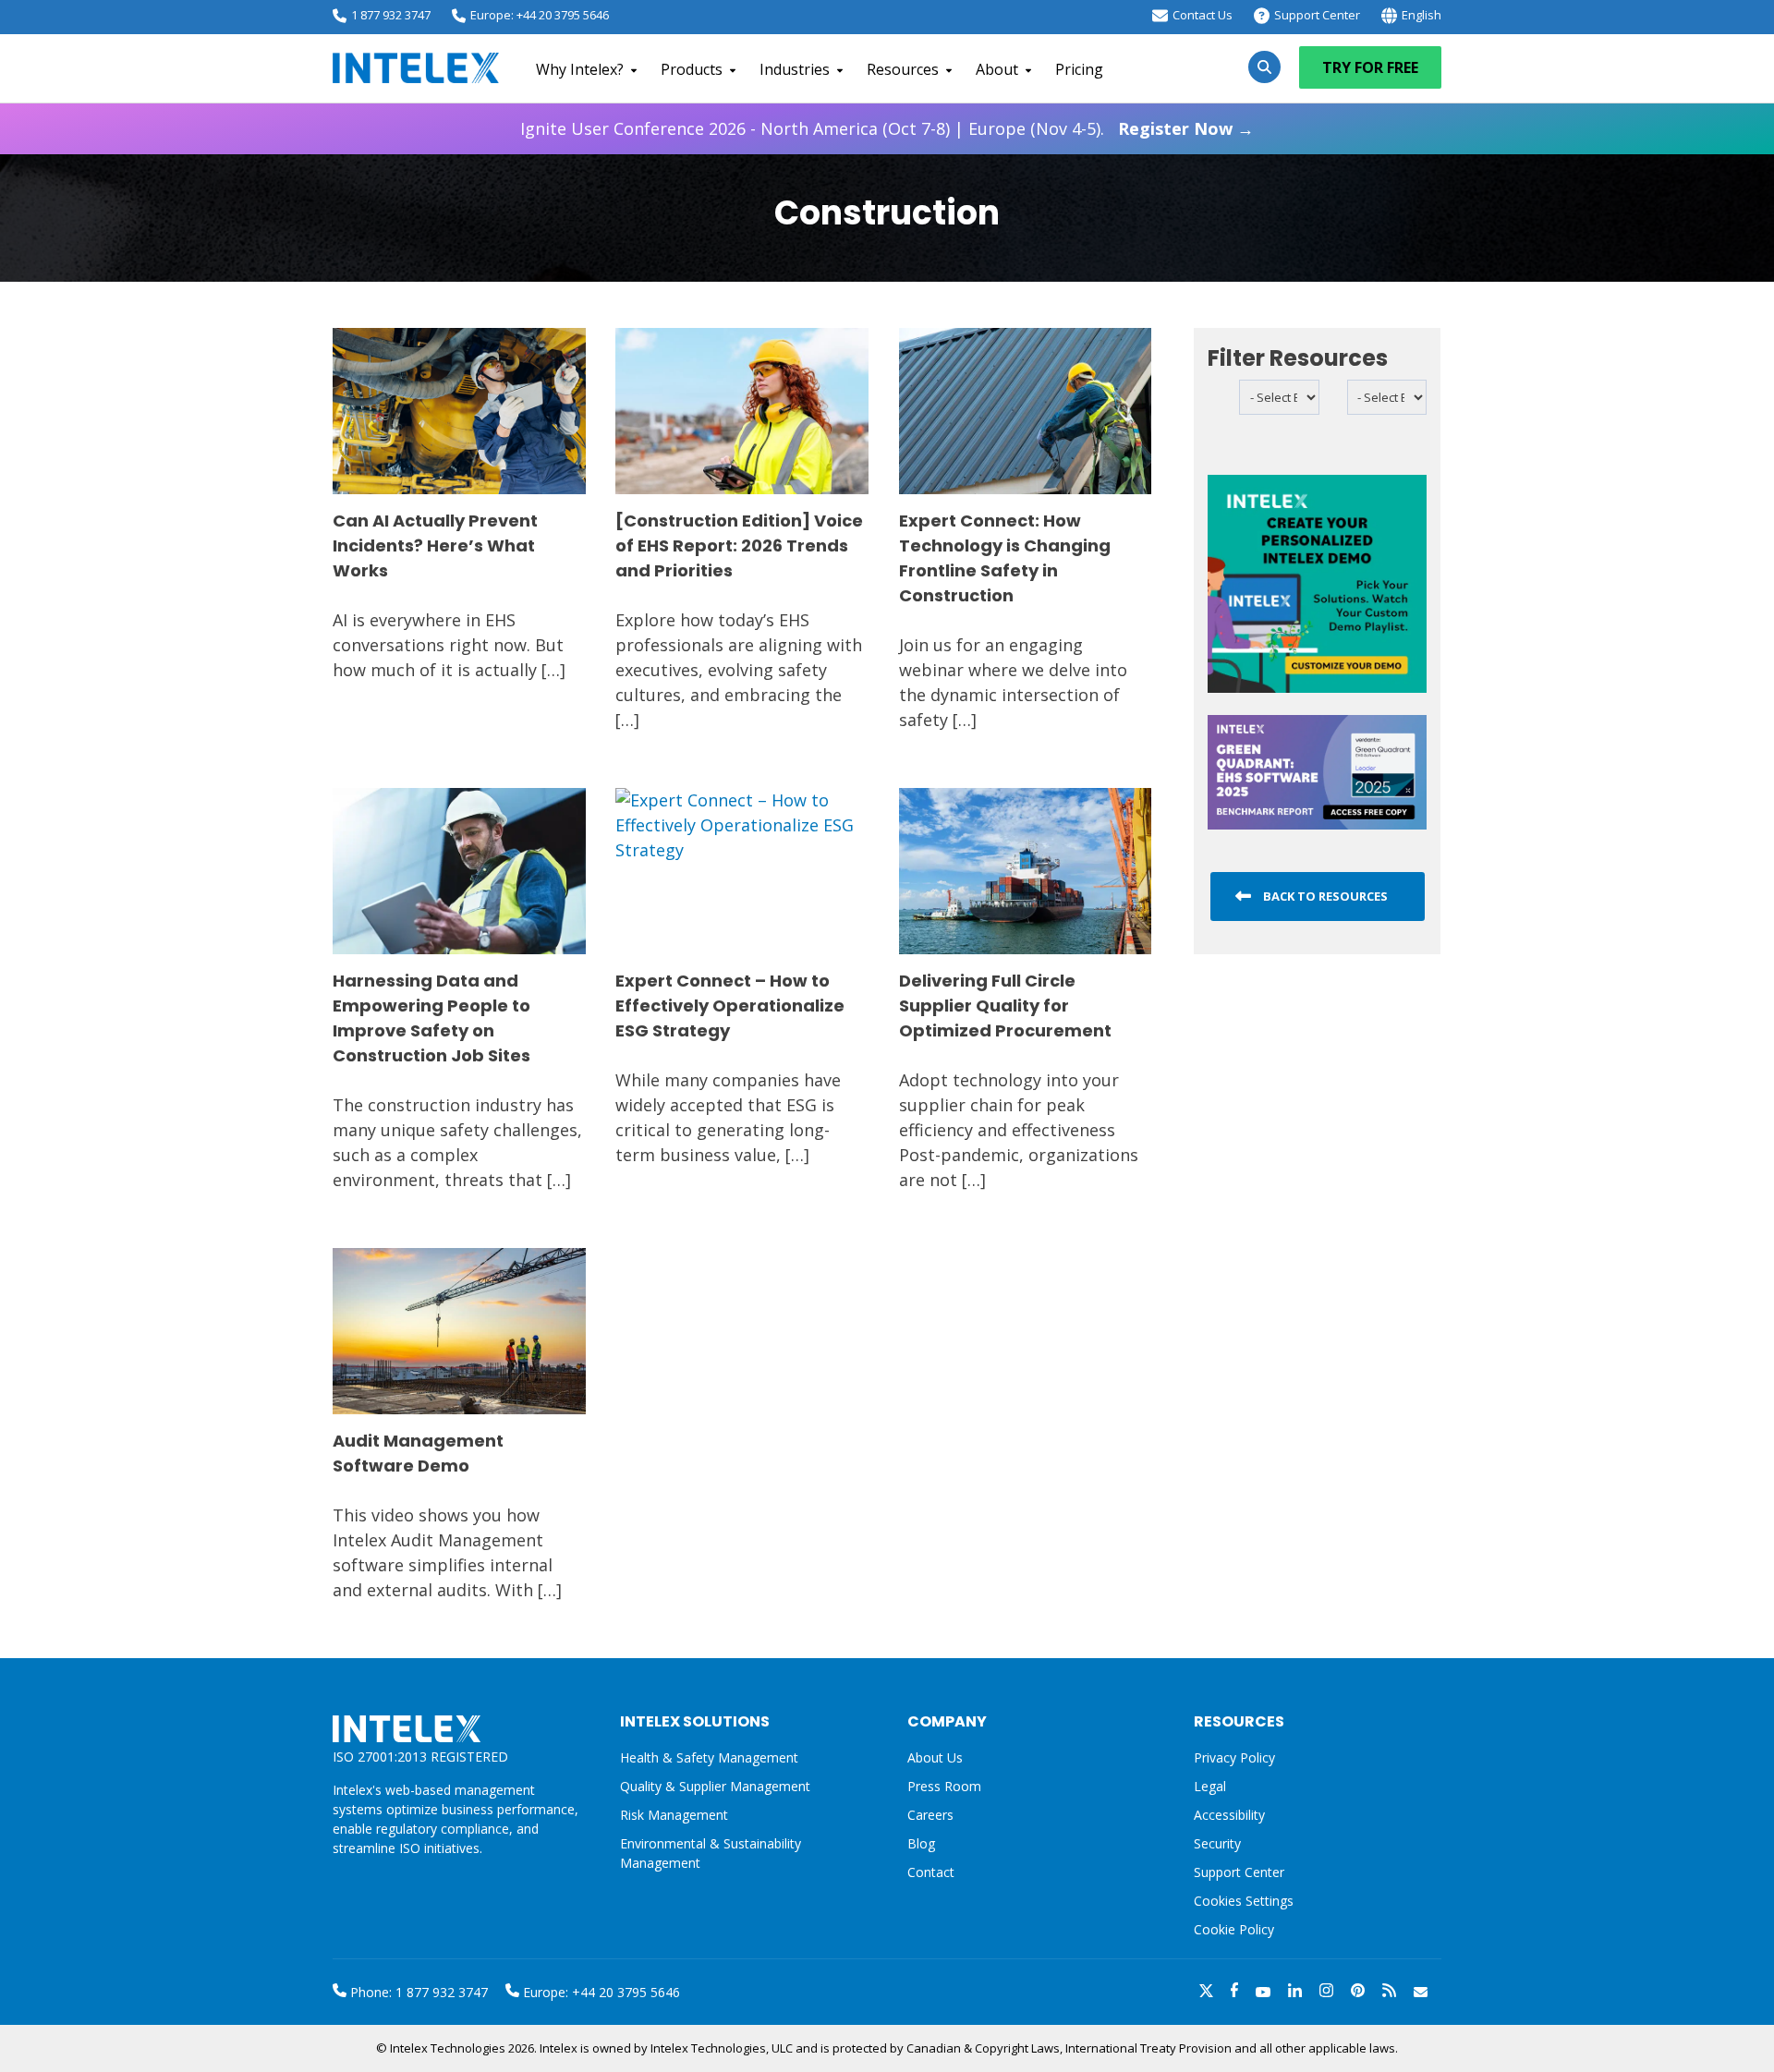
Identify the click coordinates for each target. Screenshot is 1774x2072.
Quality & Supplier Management (715, 1786)
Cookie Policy (1234, 1929)
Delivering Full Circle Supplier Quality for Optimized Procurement (1005, 1006)
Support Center (1317, 15)
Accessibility (1229, 1815)
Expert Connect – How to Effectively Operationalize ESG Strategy (730, 1006)
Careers (930, 1815)
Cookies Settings (1244, 1902)
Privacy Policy (1234, 1757)
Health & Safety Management (709, 1757)
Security (1217, 1843)
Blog (921, 1843)
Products (692, 69)
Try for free (1370, 67)
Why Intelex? (580, 69)
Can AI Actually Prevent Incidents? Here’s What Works (435, 545)
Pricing (1079, 69)
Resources (903, 69)
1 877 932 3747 (391, 15)
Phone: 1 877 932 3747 (417, 1992)
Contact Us (1203, 15)
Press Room (944, 1786)
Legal (1210, 1786)
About (997, 69)
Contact (931, 1872)
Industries (795, 69)
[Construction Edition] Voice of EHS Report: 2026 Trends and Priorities (739, 545)
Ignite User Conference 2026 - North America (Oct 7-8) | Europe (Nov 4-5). (887, 128)
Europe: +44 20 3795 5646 (540, 15)
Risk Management (674, 1815)
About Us (935, 1757)
